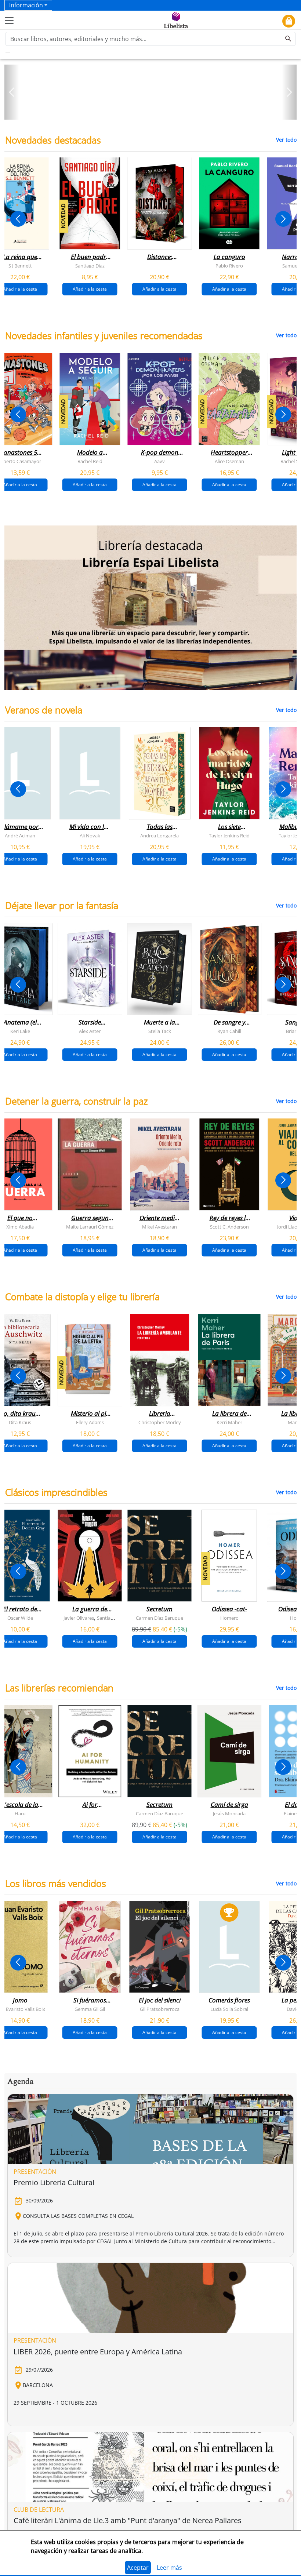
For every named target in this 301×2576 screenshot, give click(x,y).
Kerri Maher (229, 1422)
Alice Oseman (229, 461)
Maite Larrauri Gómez (90, 1227)
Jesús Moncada (229, 1813)
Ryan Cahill (229, 1031)
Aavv (159, 461)
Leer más (169, 2568)
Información (26, 5)
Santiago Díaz (90, 265)
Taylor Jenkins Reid (229, 836)
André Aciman (20, 836)
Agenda (20, 2082)
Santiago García (114, 1618)
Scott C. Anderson (229, 1227)
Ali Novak (90, 836)
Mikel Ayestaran (159, 1227)
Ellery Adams (90, 1422)
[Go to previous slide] (18, 219)
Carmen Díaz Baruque (159, 1618)
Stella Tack (160, 1031)
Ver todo (286, 140)
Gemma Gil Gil (90, 2009)
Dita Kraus (20, 1422)
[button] (12, 92)
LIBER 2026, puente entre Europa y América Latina (98, 2352)
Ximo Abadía (20, 1227)
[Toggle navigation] (9, 21)
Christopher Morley (160, 1422)
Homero (229, 1618)
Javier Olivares (79, 1618)
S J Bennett (20, 265)
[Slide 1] (146, 112)
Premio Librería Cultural (54, 2182)
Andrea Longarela (159, 836)
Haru (20, 1813)
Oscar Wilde (20, 1618)
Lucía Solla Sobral (229, 2009)
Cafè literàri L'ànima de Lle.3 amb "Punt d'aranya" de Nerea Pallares (128, 2520)
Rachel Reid (90, 461)
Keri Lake (20, 1031)
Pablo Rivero (229, 265)
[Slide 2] (155, 112)
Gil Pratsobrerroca (160, 2009)
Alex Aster (90, 1031)
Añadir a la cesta (90, 289)
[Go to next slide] (283, 219)
